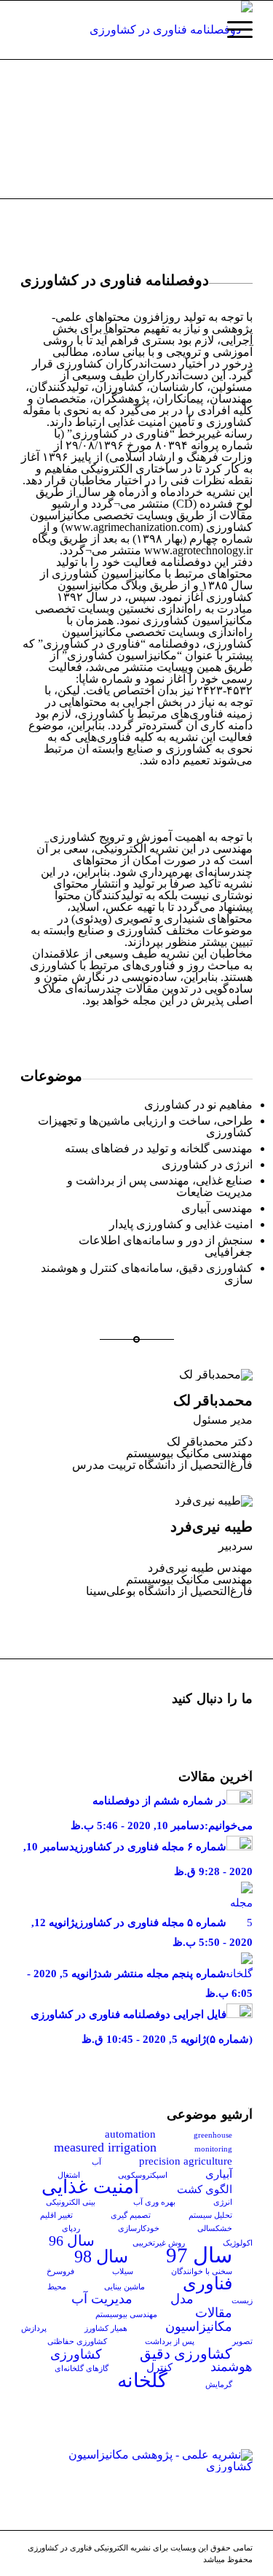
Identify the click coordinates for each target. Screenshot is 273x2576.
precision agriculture (186, 2161)
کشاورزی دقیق (186, 2354)
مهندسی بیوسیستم (126, 2315)
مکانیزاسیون (199, 2327)
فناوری (207, 2284)
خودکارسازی (139, 2228)
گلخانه (142, 2381)
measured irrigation (105, 2147)
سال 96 (72, 2241)
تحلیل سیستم (210, 2215)
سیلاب (123, 2272)
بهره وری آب (154, 2202)
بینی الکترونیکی (71, 2202)
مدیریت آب (102, 2299)
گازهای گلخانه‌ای (82, 2369)
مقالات (214, 2313)
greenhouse (213, 2135)
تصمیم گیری (131, 2215)
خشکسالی (215, 2228)
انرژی (223, 2202)
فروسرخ (60, 2272)
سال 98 (101, 2257)
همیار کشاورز (106, 2328)
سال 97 (199, 2255)
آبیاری (219, 2174)
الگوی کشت (205, 2189)
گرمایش (219, 2385)
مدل (182, 2299)
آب (96, 2162)
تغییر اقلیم (56, 2215)
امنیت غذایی (90, 2187)
